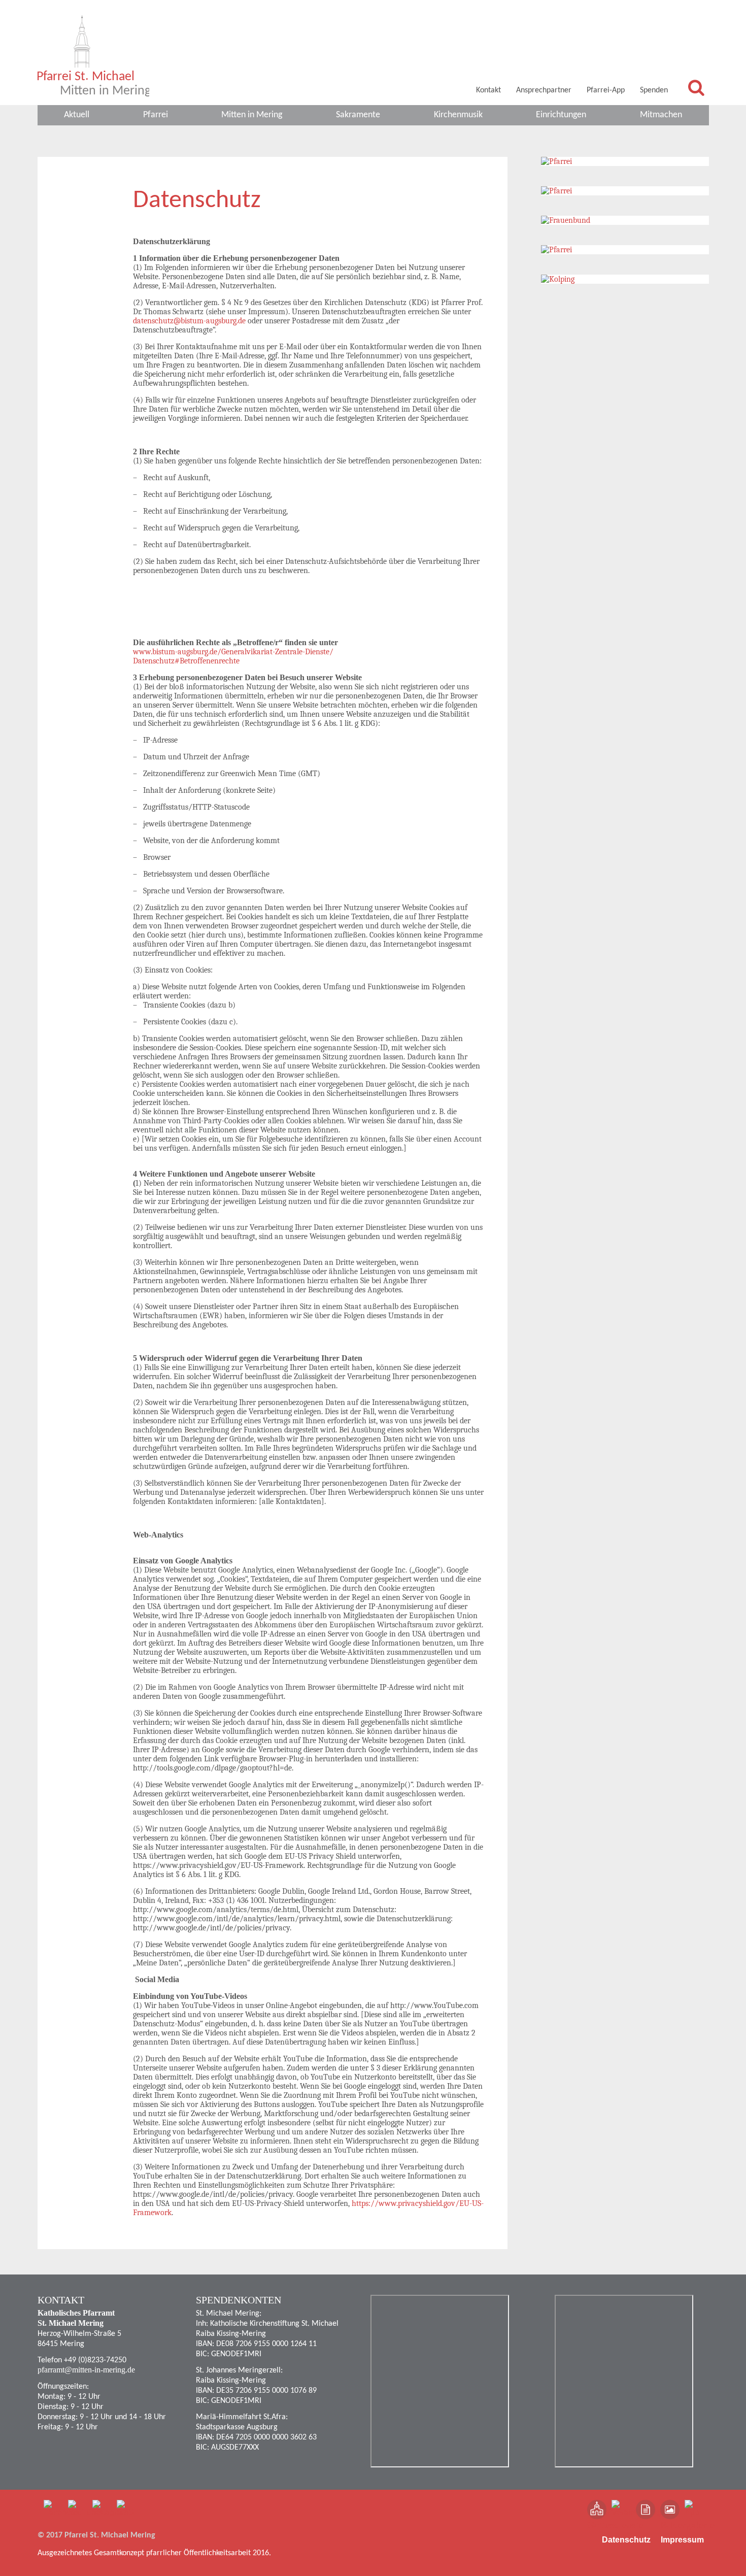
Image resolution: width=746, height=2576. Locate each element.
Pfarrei (156, 115)
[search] (696, 87)
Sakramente (358, 115)
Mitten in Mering (252, 115)
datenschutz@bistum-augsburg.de (189, 321)
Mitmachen (661, 115)
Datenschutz (626, 2540)
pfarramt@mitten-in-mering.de (86, 2370)
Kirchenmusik (458, 115)
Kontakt (488, 90)
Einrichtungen (561, 115)
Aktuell (77, 115)
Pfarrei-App (606, 90)
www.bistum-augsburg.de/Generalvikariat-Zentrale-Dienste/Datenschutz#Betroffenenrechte (233, 656)
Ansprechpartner (544, 90)
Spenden (654, 90)
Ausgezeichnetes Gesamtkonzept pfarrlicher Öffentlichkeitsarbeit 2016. (154, 2553)
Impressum (682, 2540)
